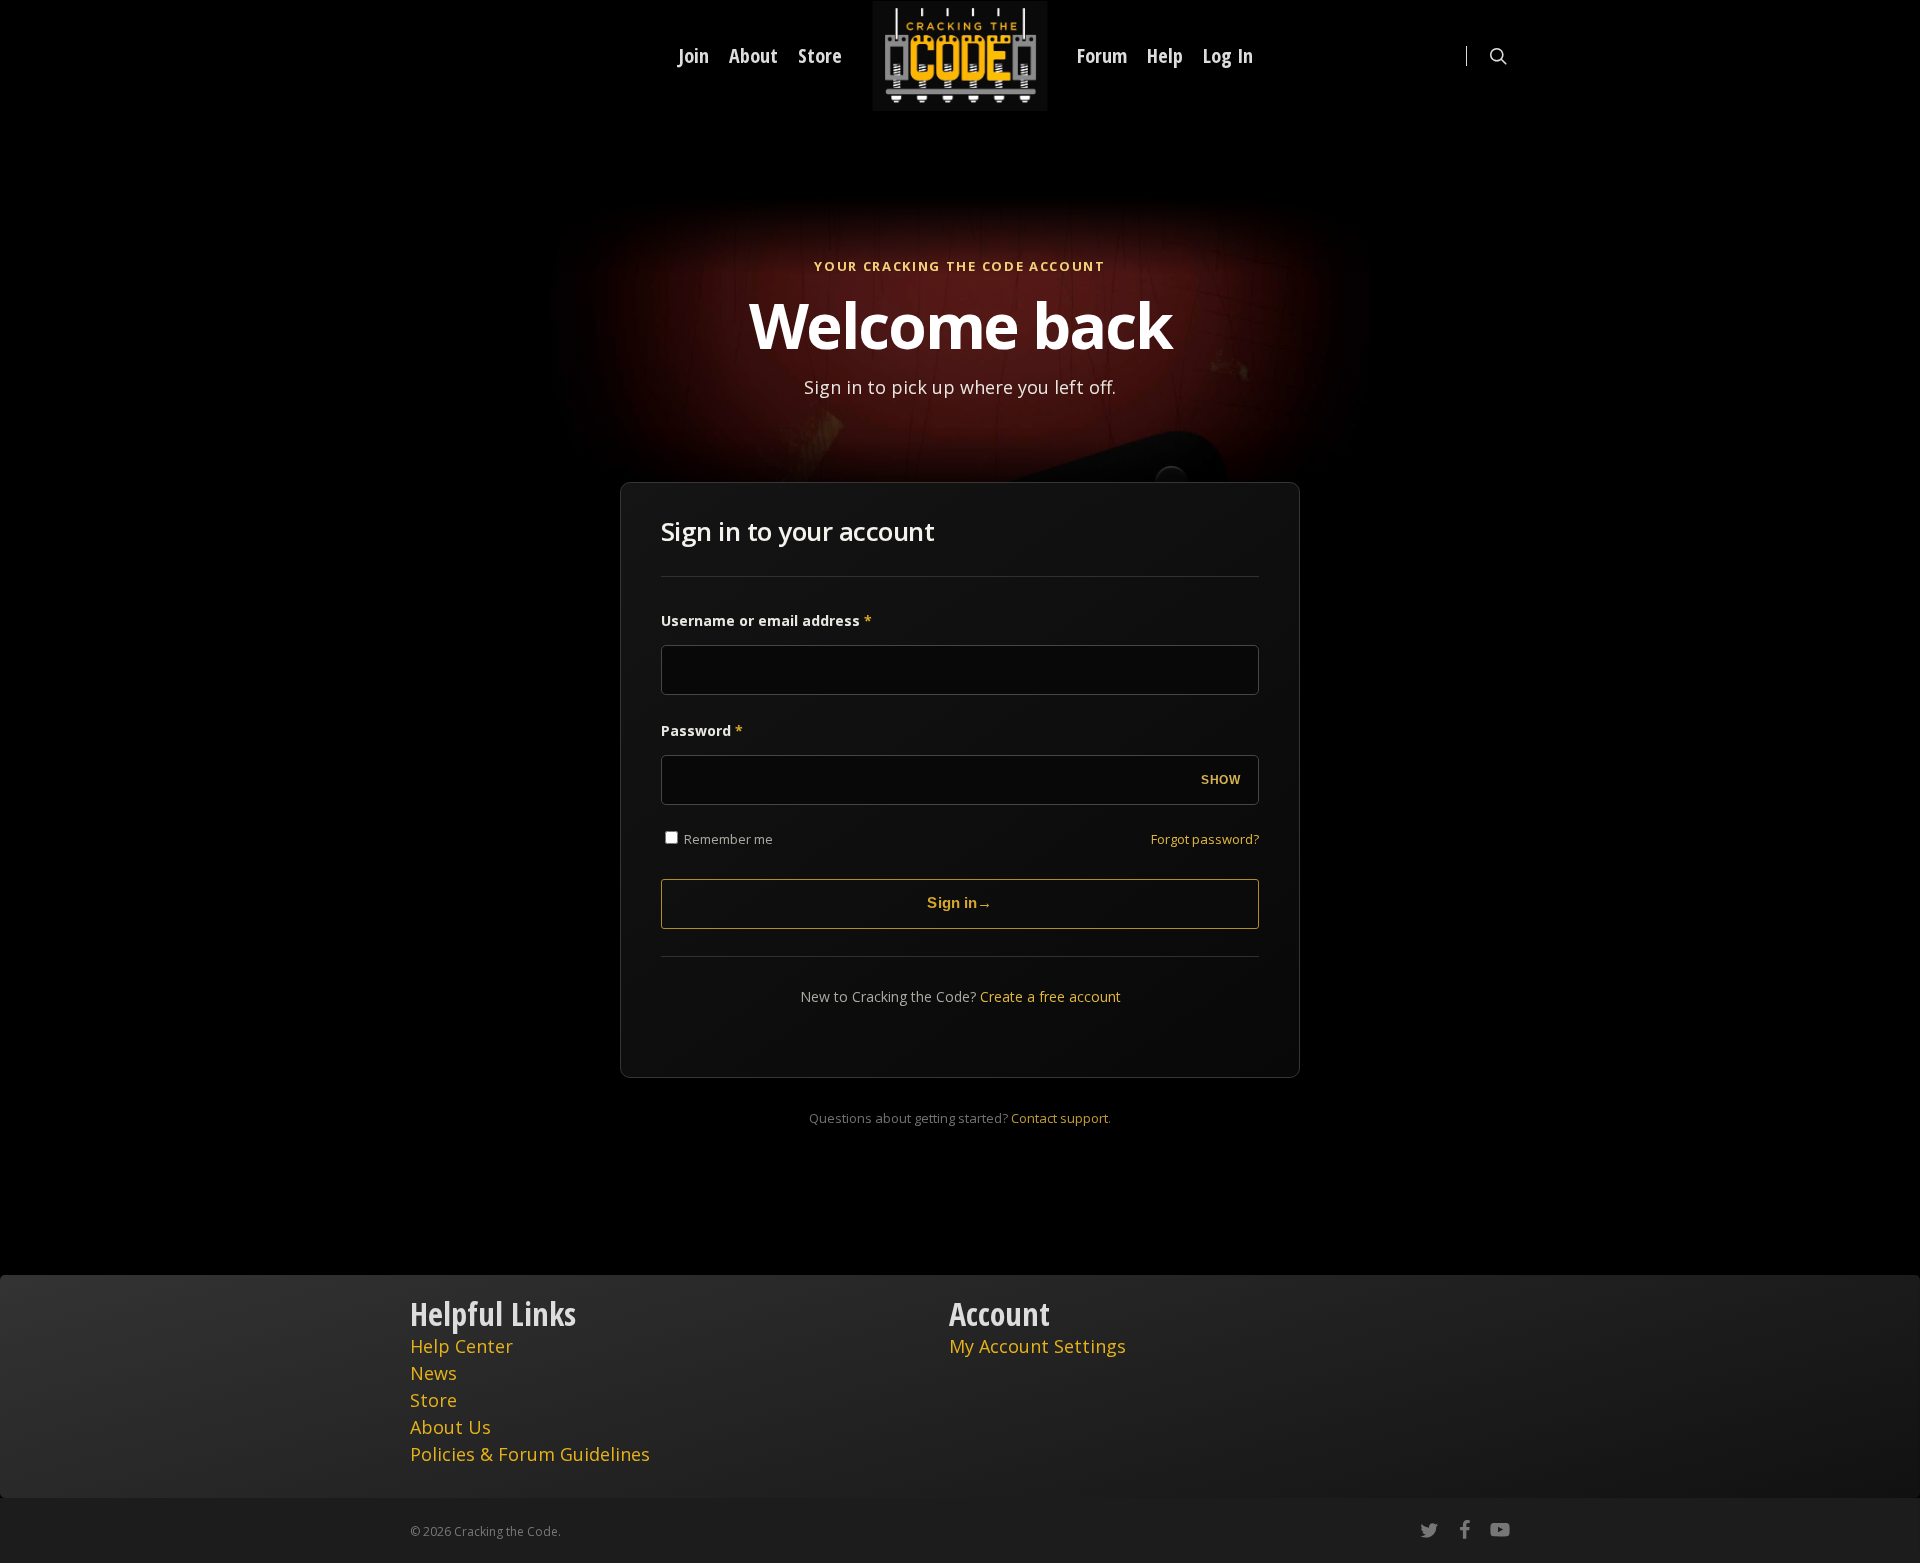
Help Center (461, 1346)
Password (702, 730)
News (433, 1373)
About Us (450, 1427)
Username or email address (766, 620)
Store (433, 1400)
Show (1220, 780)
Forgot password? (1205, 839)
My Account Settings (1037, 1346)
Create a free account (1050, 996)
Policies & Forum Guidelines (530, 1454)
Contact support (1059, 1118)
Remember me (727, 839)
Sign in (959, 902)
